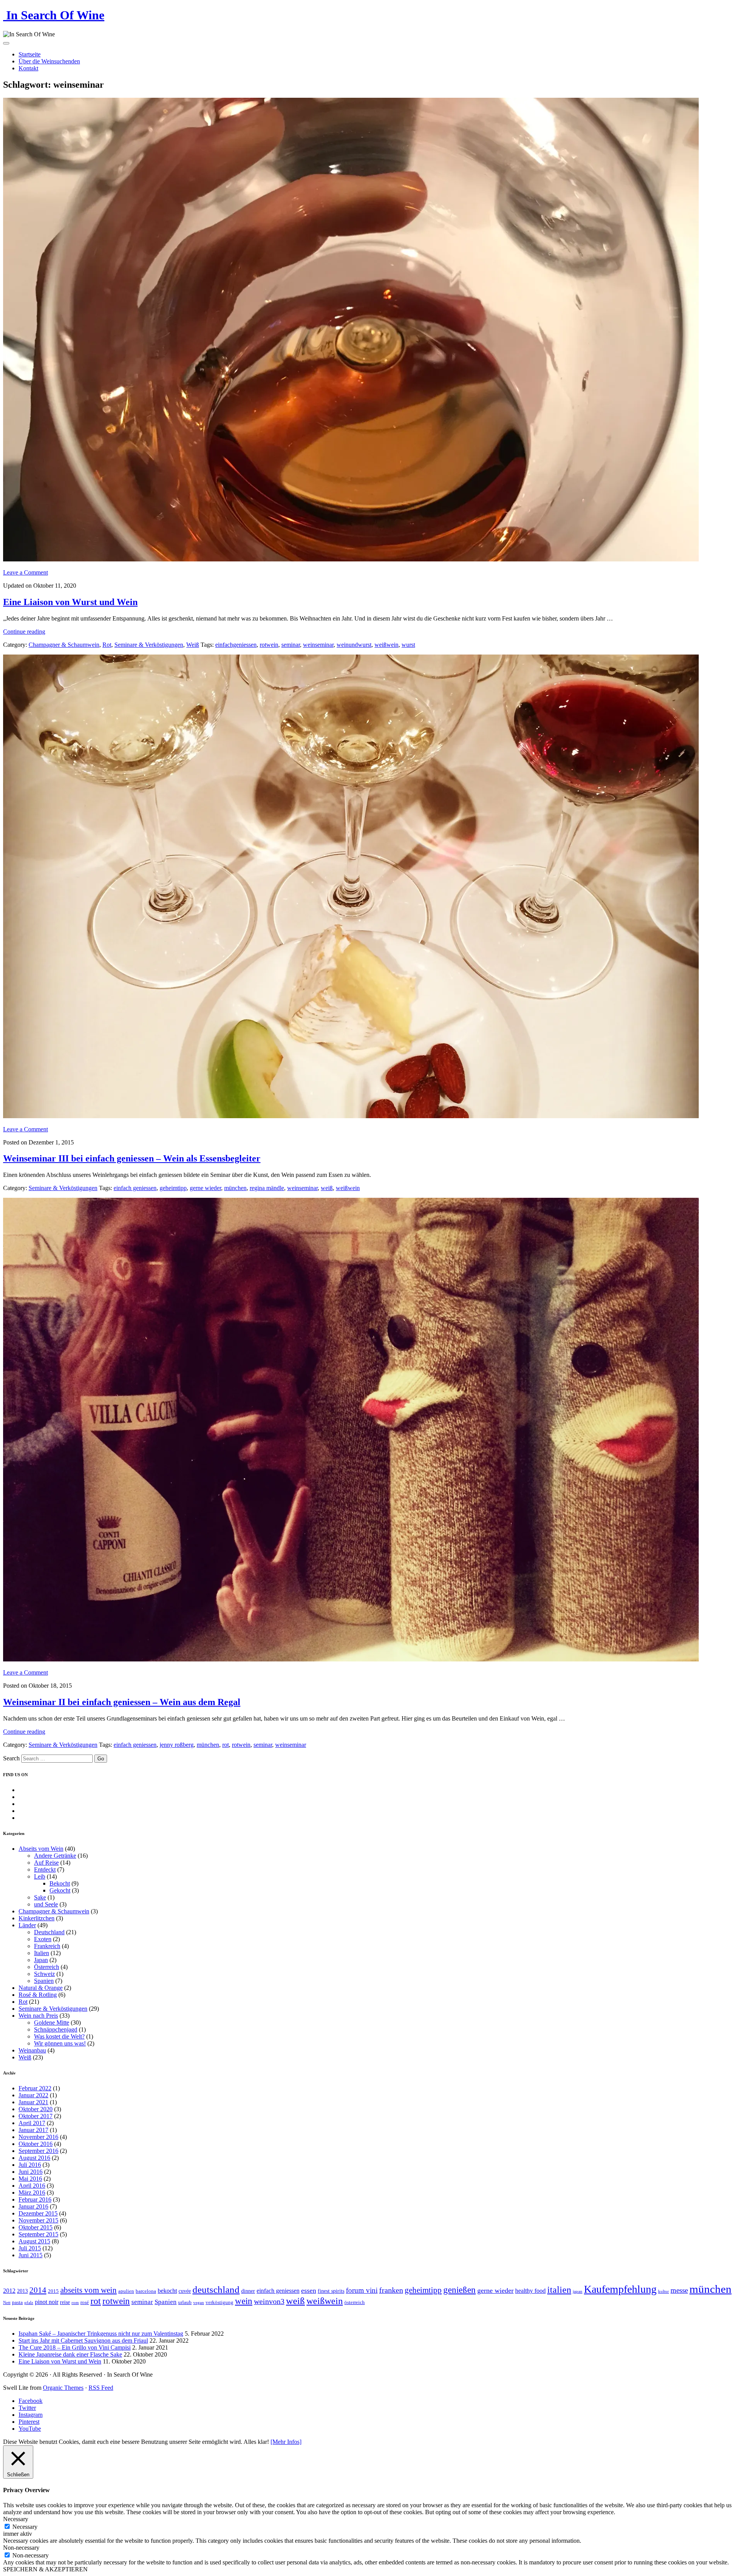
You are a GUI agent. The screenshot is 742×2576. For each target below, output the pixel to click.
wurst (408, 645)
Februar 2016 (35, 2199)
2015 (53, 2291)
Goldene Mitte (52, 2023)
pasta (17, 2302)
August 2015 (34, 2241)
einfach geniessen (135, 1188)
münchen (235, 1188)
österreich (355, 2302)
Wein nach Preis (38, 2016)
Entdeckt (45, 1870)
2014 (38, 2290)
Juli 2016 (30, 2165)
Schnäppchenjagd (56, 2029)
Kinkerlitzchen (37, 1918)
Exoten (43, 1939)
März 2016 (32, 2193)
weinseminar (318, 645)
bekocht (167, 2291)
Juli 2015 (30, 2248)
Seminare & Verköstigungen (149, 645)
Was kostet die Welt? (59, 2036)
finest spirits (331, 2291)
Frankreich (47, 1946)
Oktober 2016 (36, 2144)
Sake (40, 1897)
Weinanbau (32, 2050)
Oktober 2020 (36, 2109)
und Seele (46, 1904)
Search (11, 1758)
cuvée (185, 2291)
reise (65, 2302)
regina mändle (267, 1188)
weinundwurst (354, 645)
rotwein (269, 645)
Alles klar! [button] (256, 2442)
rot (225, 1745)
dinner (248, 2291)
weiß (327, 1188)
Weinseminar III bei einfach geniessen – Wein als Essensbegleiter (132, 1158)
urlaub (185, 2302)
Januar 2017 (33, 2130)
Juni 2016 (31, 2172)
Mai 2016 (30, 2179)
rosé (85, 2302)
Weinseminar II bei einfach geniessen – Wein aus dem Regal (122, 1702)
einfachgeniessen (236, 645)
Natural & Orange (41, 1988)
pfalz (29, 2303)
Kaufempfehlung (620, 2289)
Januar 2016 (33, 2206)
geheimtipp (173, 1188)
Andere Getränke (55, 1856)
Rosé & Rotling (38, 1995)
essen (309, 2290)
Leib (40, 1876)
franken (391, 2290)
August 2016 (34, 2158)
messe (679, 2290)
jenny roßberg (177, 1745)
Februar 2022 (35, 2088)
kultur (664, 2291)
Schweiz (44, 1974)
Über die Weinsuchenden (49, 61)
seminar (291, 645)
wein (244, 2301)
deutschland (216, 2289)
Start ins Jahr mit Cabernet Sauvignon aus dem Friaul (83, 2341)
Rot (107, 645)
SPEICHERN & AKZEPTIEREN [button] (45, 2569)
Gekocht (60, 1890)
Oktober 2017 (36, 2116)
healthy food (530, 2291)
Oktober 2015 (36, 2227)
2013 (22, 2291)
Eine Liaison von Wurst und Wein (70, 602)
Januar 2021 (33, 2102)
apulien (126, 2291)
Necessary (25, 2527)
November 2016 (38, 2137)
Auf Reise (46, 1863)
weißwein (386, 645)
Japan (41, 1960)
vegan (199, 2303)
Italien (42, 1953)
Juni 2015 (31, 2255)
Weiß (193, 645)
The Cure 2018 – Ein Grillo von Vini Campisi (75, 2347)
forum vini (362, 2290)
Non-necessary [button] (21, 2548)
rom (75, 2303)
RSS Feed (101, 2388)
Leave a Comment (26, 572)
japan (578, 2291)
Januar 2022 (33, 2095)
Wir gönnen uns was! (60, 2043)
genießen (459, 2290)
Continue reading (24, 632)
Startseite (30, 54)
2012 (9, 2291)
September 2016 (38, 2151)
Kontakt (28, 68)
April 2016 (32, 2186)
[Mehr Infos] (286, 2442)
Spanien (44, 1981)
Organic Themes (63, 2388)
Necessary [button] (16, 2519)
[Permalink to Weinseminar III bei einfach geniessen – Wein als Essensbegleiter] (351, 1116)
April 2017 (32, 2123)
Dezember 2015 (38, 2213)
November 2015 (38, 2220)
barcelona (146, 2291)
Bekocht (60, 1883)
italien (559, 2290)
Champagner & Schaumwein (64, 645)
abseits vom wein (88, 2290)
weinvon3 (269, 2301)
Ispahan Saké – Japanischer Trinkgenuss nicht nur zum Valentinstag (101, 2334)
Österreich (47, 1967)
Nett (7, 2303)
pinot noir (47, 2302)
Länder (27, 1925)
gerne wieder (205, 1188)
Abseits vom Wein (41, 1849)
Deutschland (49, 1932)
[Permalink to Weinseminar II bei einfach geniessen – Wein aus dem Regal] (351, 1659)
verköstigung (220, 2302)
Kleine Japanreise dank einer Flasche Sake (70, 2354)
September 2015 (38, 2234)
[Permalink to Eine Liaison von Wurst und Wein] (351, 559)
